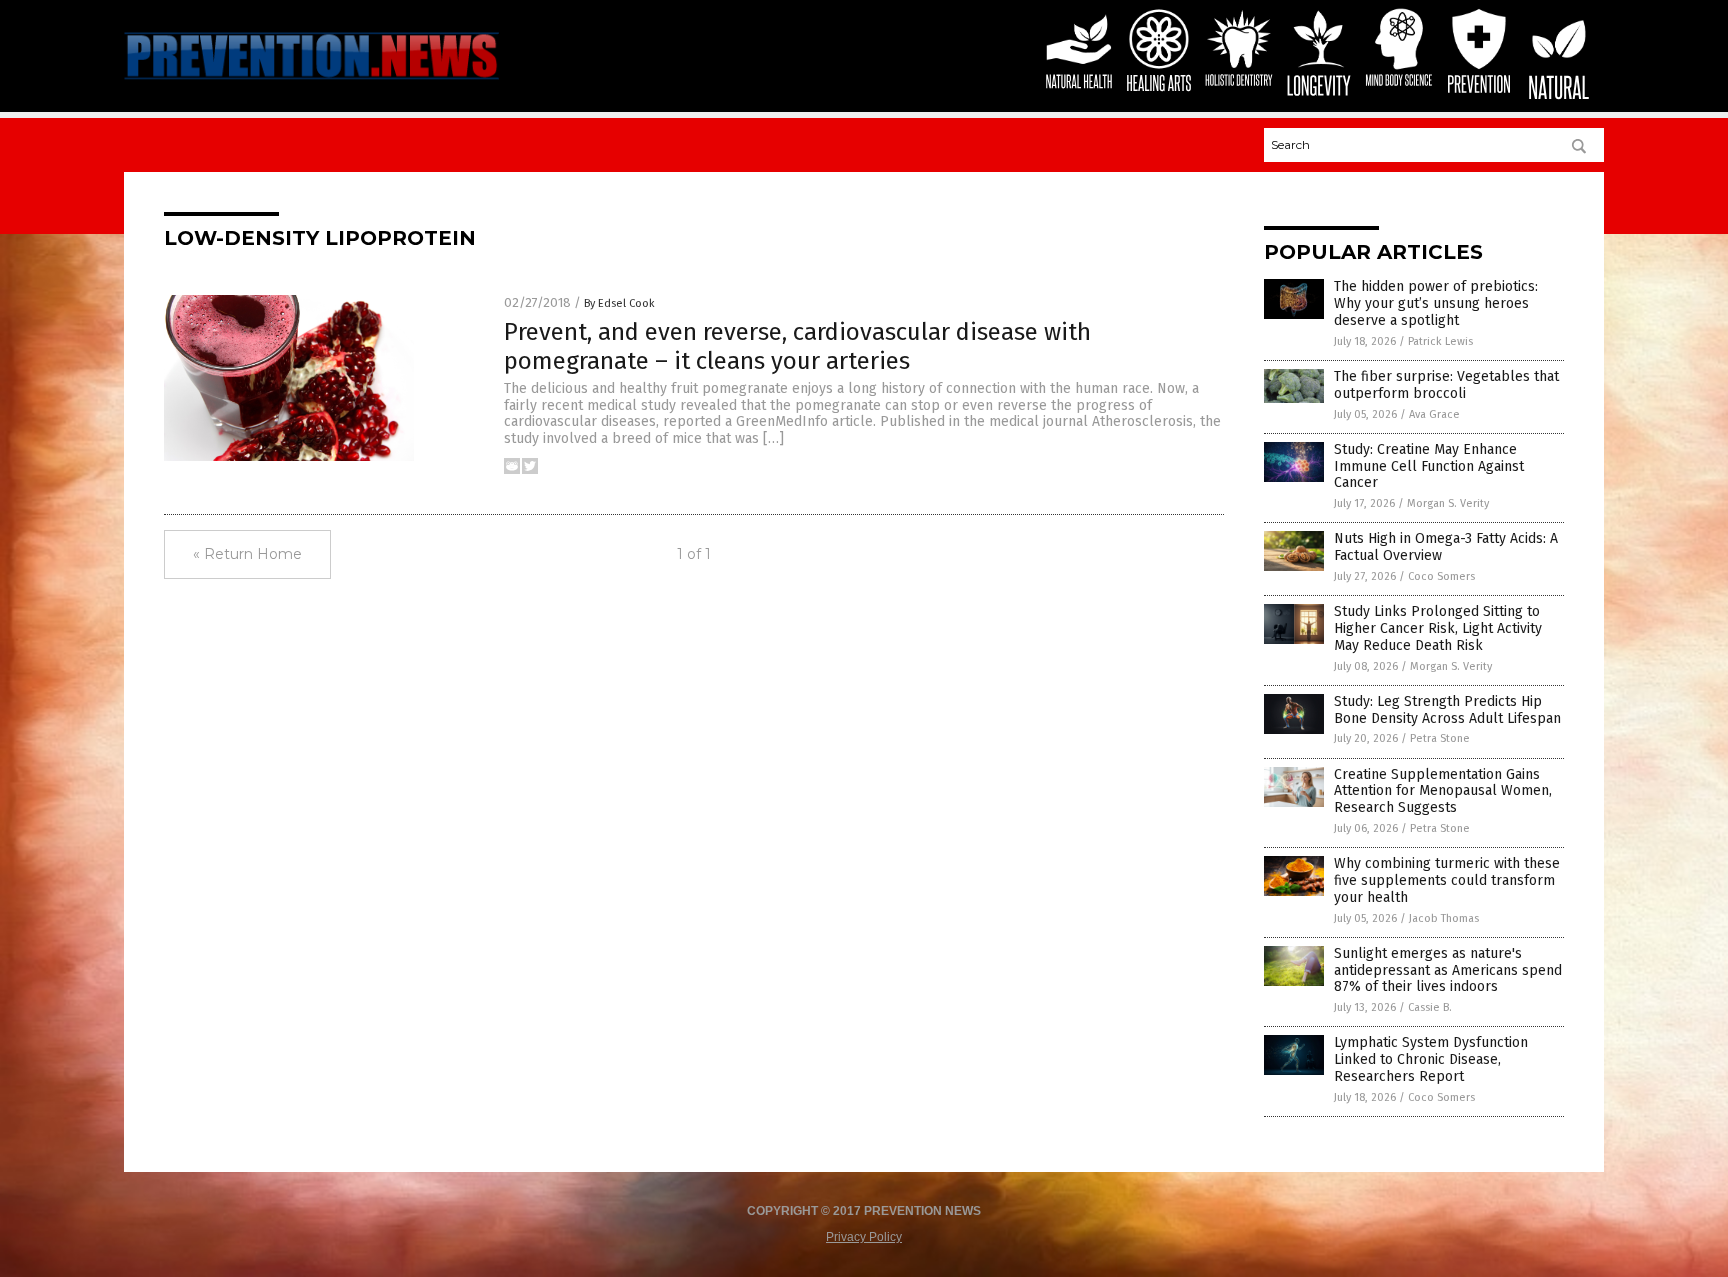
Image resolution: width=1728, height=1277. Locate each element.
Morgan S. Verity (1448, 503)
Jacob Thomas (1444, 918)
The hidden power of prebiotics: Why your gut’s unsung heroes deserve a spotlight (1436, 303)
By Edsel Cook (619, 303)
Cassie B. (1430, 1007)
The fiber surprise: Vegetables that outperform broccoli (1446, 385)
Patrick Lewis (1440, 341)
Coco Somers (1441, 576)
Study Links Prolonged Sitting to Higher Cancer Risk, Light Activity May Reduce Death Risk (1438, 628)
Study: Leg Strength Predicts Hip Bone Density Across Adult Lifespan (1447, 710)
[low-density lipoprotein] (311, 82)
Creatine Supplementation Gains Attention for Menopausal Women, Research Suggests (1443, 791)
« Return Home (247, 554)
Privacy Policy (864, 1237)
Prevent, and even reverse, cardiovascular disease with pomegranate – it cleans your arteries (797, 346)
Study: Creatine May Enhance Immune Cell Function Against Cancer (1429, 466)
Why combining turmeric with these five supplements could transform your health (1447, 880)
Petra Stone (1440, 738)
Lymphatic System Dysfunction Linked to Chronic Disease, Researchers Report (1431, 1059)
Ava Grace (1434, 414)
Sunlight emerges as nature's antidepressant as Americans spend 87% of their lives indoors (1448, 970)
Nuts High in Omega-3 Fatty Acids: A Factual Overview (1446, 547)
